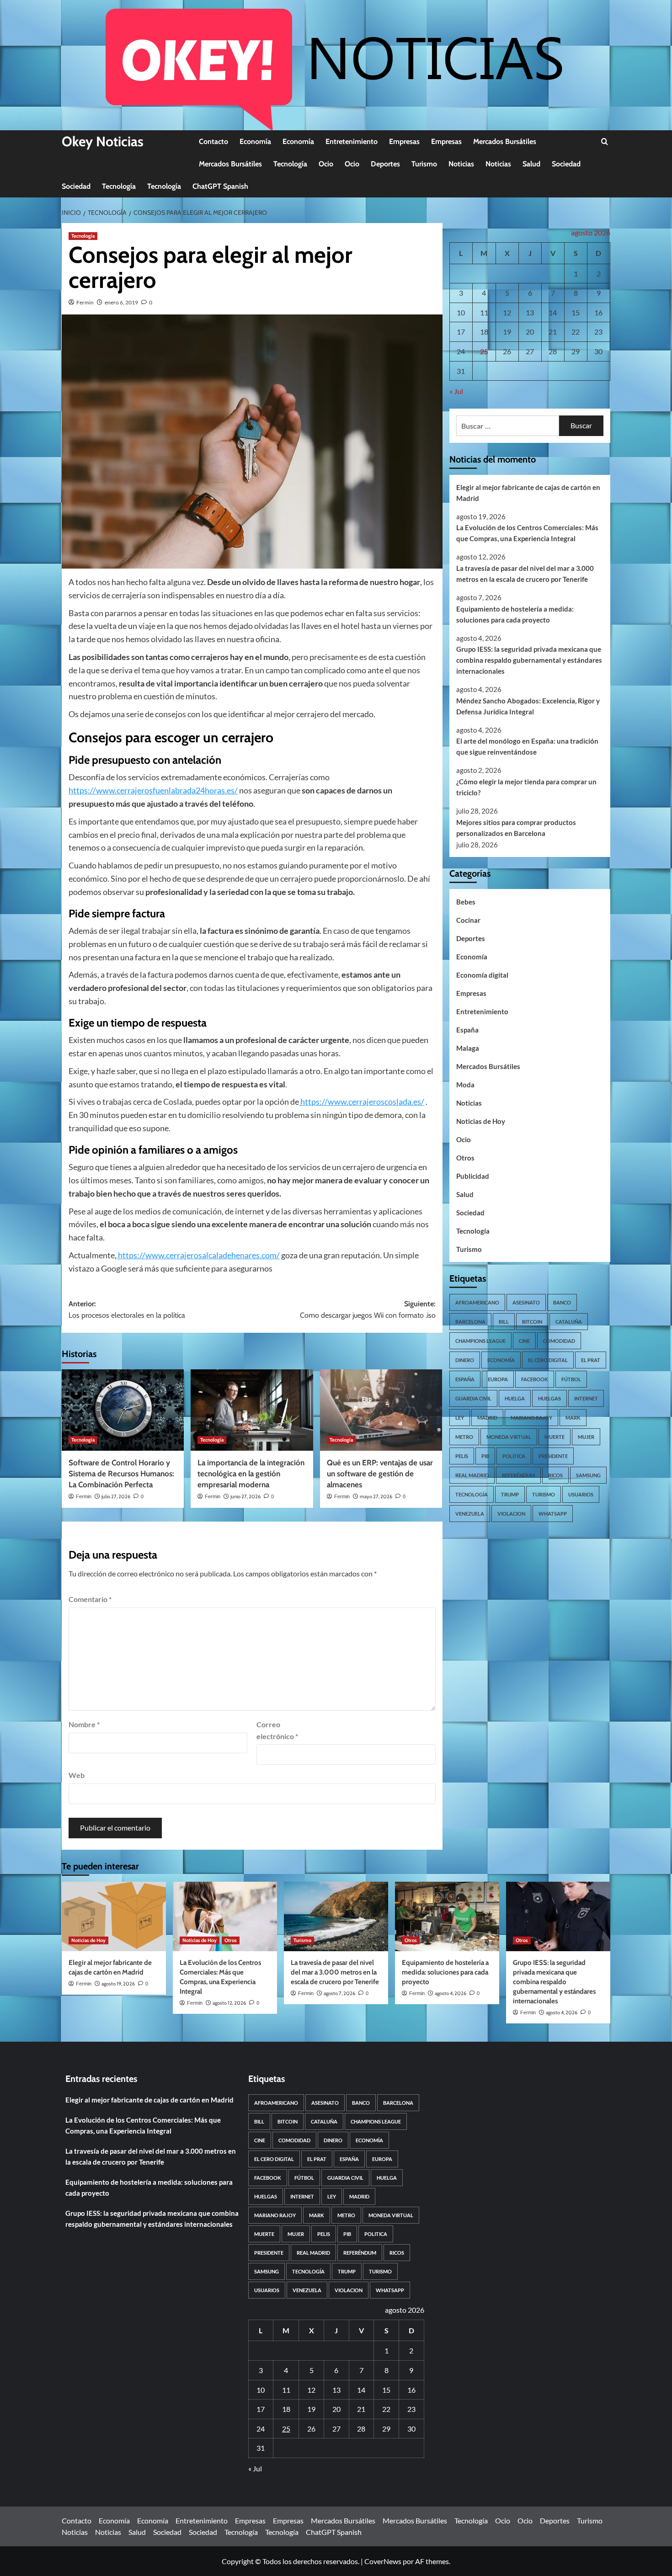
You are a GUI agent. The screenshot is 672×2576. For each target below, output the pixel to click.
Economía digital (482, 974)
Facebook (535, 1379)
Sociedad (566, 164)
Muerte (555, 1436)
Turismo (424, 164)
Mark (573, 1417)
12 (507, 312)
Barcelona (470, 1321)
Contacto (213, 141)
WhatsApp (553, 1513)
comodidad (559, 1340)
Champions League (480, 1340)
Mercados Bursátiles (505, 141)
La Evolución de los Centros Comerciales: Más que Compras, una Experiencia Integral (527, 533)
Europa (498, 1379)
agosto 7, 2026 (339, 1993)
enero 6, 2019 (121, 302)
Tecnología (290, 164)
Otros (465, 1157)
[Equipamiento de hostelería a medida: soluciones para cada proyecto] (447, 1916)
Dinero (465, 1360)
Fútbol (571, 1379)
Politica (514, 1456)
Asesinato (526, 1302)
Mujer (586, 1436)
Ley (460, 1417)
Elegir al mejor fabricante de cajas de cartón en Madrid (528, 492)
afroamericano (477, 1302)
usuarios (581, 1494)
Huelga (515, 1398)
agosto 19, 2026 (118, 1984)
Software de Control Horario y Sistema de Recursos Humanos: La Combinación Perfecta (121, 1474)
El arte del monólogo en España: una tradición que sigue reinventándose (527, 746)
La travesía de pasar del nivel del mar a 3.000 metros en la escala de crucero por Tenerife (525, 573)
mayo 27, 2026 (376, 1496)
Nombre (84, 1724)
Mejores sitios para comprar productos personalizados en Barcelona (516, 827)
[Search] (605, 142)
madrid (487, 1417)
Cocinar (468, 920)
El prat (591, 1360)
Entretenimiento (352, 141)
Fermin (85, 302)
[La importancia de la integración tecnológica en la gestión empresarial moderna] (252, 1410)
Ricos (555, 1475)
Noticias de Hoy (481, 1121)
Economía (255, 141)
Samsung (588, 1475)
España (467, 1029)
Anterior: (127, 1310)
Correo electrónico (277, 1730)
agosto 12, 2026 (229, 2003)
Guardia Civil (473, 1398)
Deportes (385, 164)
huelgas (549, 1398)
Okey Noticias (103, 141)
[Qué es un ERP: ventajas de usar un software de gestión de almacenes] (381, 1410)
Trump (510, 1494)
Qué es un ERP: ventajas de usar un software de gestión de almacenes (380, 1474)
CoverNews (383, 2561)
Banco (562, 1302)
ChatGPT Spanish (220, 186)
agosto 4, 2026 (451, 1993)
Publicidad (473, 1176)
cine (524, 1340)
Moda (465, 1084)
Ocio (326, 164)
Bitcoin (532, 1321)
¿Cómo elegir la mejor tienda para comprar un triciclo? (526, 787)
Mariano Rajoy (531, 1417)
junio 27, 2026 (245, 1496)
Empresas (404, 141)
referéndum (518, 1475)
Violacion (511, 1513)
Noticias (461, 164)
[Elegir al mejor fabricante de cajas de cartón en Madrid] (114, 1916)
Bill (504, 1321)
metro (464, 1436)
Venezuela (470, 1513)
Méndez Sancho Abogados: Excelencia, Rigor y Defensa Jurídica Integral (528, 706)
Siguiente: (368, 1310)
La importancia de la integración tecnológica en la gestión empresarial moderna (251, 1474)
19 (507, 332)
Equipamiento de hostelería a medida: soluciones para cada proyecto (515, 614)
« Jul (456, 391)
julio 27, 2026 (116, 1496)
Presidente (553, 1456)
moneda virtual (509, 1436)
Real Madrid (472, 1475)
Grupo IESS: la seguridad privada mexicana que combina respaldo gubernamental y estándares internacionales (529, 660)
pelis (462, 1456)
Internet (586, 1398)
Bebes (466, 901)
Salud (531, 164)
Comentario (90, 1599)
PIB (485, 1456)
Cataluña (569, 1321)
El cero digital (548, 1360)
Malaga (468, 1048)
